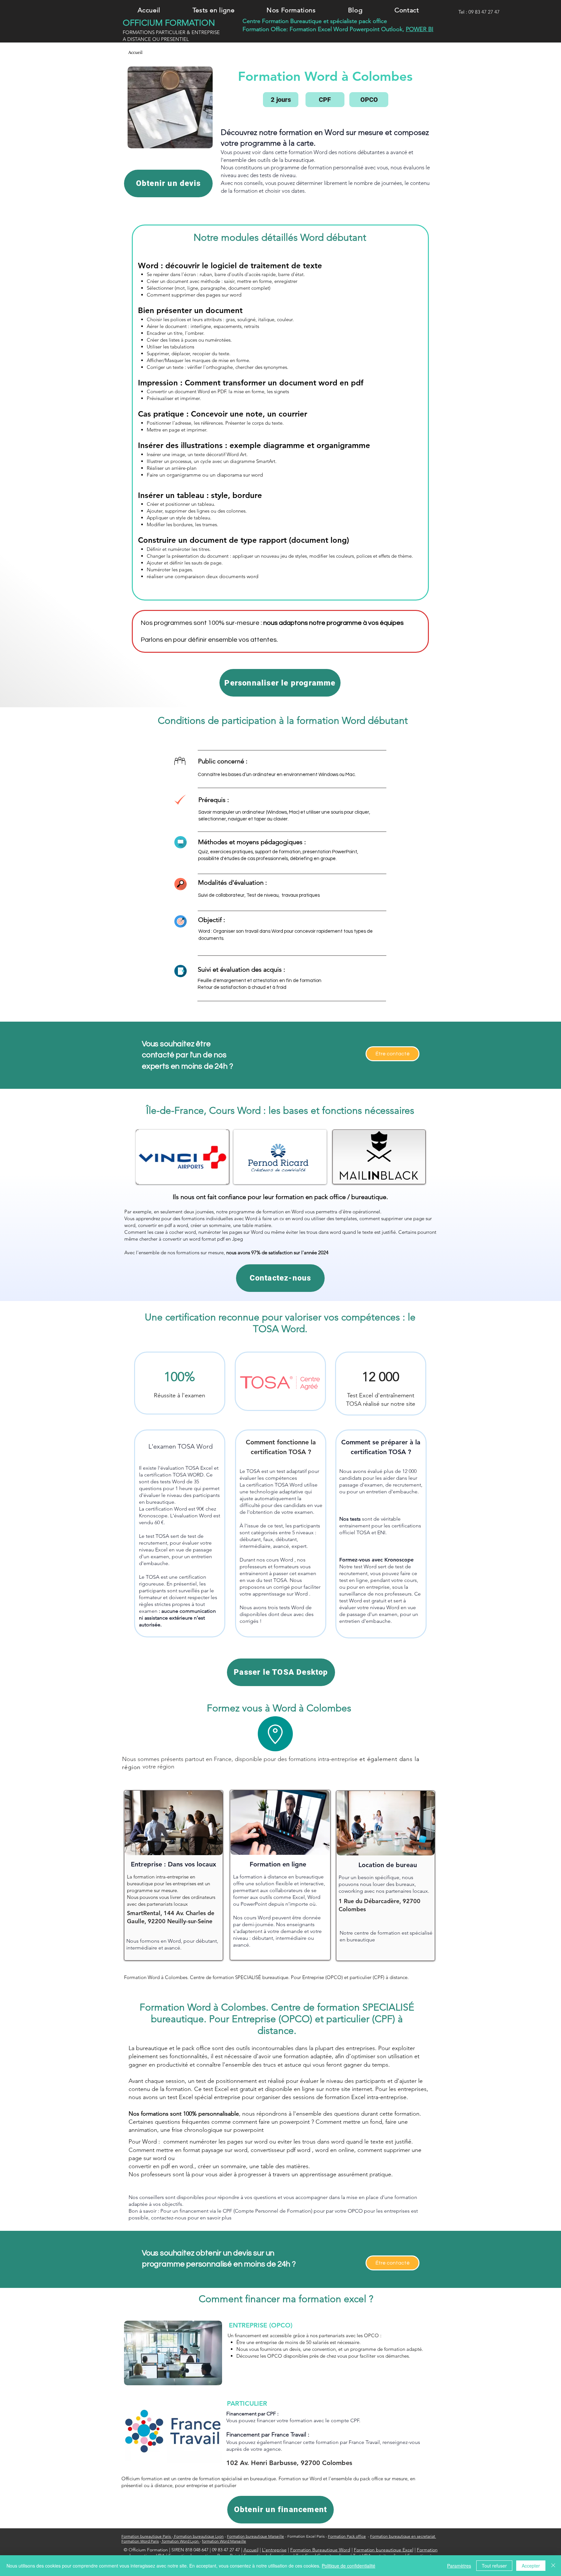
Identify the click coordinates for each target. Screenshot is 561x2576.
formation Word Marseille (224, 2541)
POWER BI (420, 29)
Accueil (251, 2550)
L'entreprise (274, 2550)
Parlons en (157, 640)
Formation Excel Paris (306, 2536)
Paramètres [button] (459, 2566)
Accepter (531, 2566)
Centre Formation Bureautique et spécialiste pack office (315, 21)
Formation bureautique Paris (147, 2536)
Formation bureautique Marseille (256, 2536)
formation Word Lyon (180, 2541)
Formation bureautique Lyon (198, 2536)
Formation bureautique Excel (384, 2550)
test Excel (216, 2089)
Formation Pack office (347, 2536)
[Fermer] (553, 2566)
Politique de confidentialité (349, 2566)
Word (342, 29)
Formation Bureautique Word (320, 2550)
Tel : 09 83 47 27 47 (479, 12)
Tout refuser (494, 2566)
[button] (213, 10)
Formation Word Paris (140, 2541)
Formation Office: (266, 29)
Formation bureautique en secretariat (403, 2536)
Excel (326, 29)
